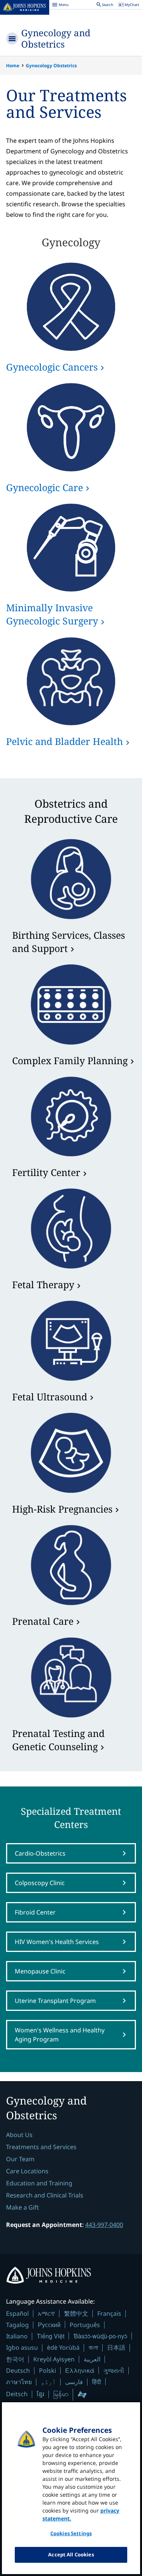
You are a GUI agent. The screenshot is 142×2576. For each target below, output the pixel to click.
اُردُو (48, 2382)
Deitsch (17, 2394)
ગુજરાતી (114, 2370)
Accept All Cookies (71, 2554)
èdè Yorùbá (63, 2347)
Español (17, 2313)
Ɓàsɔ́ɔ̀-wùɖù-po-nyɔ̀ (100, 2336)
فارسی (74, 2382)
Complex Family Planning (70, 1060)
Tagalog (17, 2325)
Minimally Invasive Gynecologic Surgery (52, 614)
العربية (92, 2359)
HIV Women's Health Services (57, 1942)
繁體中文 (76, 2313)
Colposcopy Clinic (40, 1883)
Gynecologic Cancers (52, 367)
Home (13, 66)
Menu (60, 6)
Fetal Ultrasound (50, 1397)
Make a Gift (23, 2207)
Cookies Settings (71, 2533)
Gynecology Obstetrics (51, 66)
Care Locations (27, 2171)
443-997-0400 (104, 2225)
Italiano (17, 2336)
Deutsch (18, 2370)
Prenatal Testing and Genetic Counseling (58, 1740)
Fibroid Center (35, 1912)
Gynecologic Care (44, 487)
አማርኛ (46, 2313)
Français (109, 2313)
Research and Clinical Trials (45, 2195)
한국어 (15, 2359)
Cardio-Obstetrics (40, 1853)
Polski (48, 2370)
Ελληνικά (80, 2370)
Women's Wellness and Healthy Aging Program (60, 2035)
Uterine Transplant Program (55, 2001)
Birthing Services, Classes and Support (69, 942)
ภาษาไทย (19, 2382)
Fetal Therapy (43, 1284)
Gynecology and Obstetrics (56, 38)
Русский (49, 2325)
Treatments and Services (41, 2147)
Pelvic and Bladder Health (65, 741)
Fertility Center (46, 1172)
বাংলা (93, 2347)
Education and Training (39, 2183)
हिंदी (97, 2382)
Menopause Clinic (40, 1971)
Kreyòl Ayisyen (54, 2359)
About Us (19, 2135)
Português (85, 2325)
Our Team (20, 2159)
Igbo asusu (22, 2347)
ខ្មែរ (41, 2394)
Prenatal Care (43, 1621)
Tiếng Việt (51, 2336)
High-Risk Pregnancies (62, 1509)
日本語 (116, 2347)
